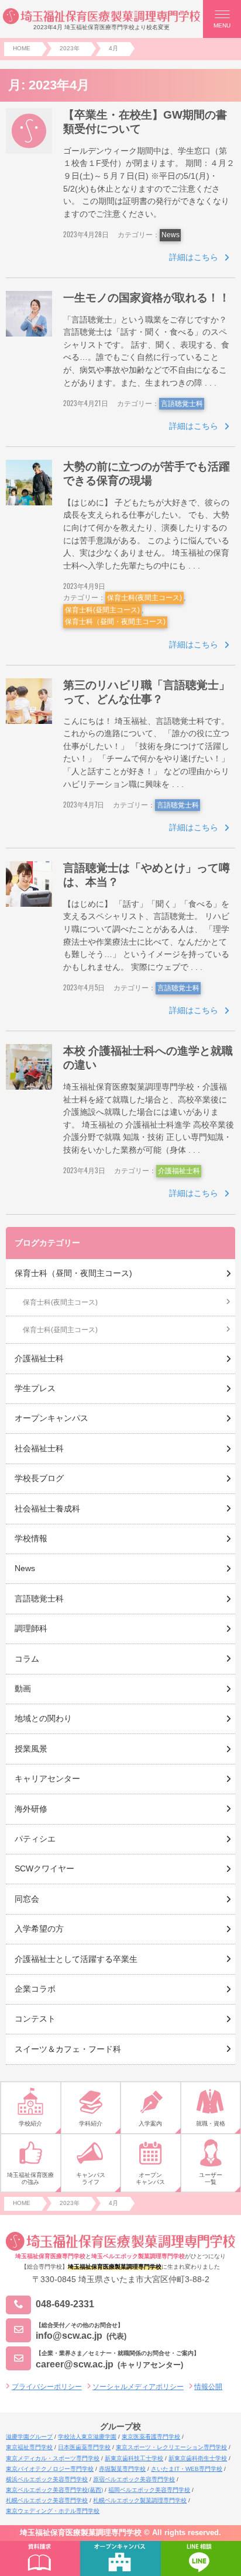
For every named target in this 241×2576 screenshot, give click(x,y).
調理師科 (31, 1628)
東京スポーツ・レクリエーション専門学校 (171, 2447)
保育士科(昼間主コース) (102, 610)
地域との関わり (43, 1718)
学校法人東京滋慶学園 (87, 2437)
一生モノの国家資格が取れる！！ (147, 298)
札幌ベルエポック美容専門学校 (47, 2500)
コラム (27, 1659)
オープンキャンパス (51, 1418)
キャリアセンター (47, 1778)
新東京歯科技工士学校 (134, 2458)
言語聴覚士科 (182, 404)
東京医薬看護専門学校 (151, 2437)
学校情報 (31, 1538)
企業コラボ (35, 1989)
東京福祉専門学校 (29, 2447)
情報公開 (208, 2387)
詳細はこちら (194, 257)
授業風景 (31, 1749)
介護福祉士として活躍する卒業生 (76, 1959)
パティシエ (35, 1839)
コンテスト (35, 2019)
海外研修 (31, 1809)
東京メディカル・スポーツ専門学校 (53, 2458)
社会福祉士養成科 (47, 1509)
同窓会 (27, 1899)
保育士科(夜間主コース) (144, 598)
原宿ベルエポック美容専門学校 (134, 2479)
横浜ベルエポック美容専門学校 (47, 2479)
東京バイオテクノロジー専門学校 (50, 2469)
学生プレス (35, 1388)
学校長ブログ (39, 1478)
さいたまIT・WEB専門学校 (187, 2469)
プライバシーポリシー (47, 2387)
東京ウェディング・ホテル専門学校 (53, 2511)
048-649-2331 (65, 2305)
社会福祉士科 (39, 1448)
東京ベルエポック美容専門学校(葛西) (54, 2490)
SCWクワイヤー (44, 1868)
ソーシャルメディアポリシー (138, 2387)
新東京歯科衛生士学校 (198, 2458)
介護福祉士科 (179, 1171)
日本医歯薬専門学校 (84, 2447)
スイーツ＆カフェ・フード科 (68, 2049)
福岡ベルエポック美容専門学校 (149, 2490)
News (171, 235)
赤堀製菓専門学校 (122, 2469)
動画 (23, 1689)
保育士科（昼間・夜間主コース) (115, 622)
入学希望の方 (39, 1929)
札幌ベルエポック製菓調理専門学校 (140, 2500)
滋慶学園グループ (29, 2437)
